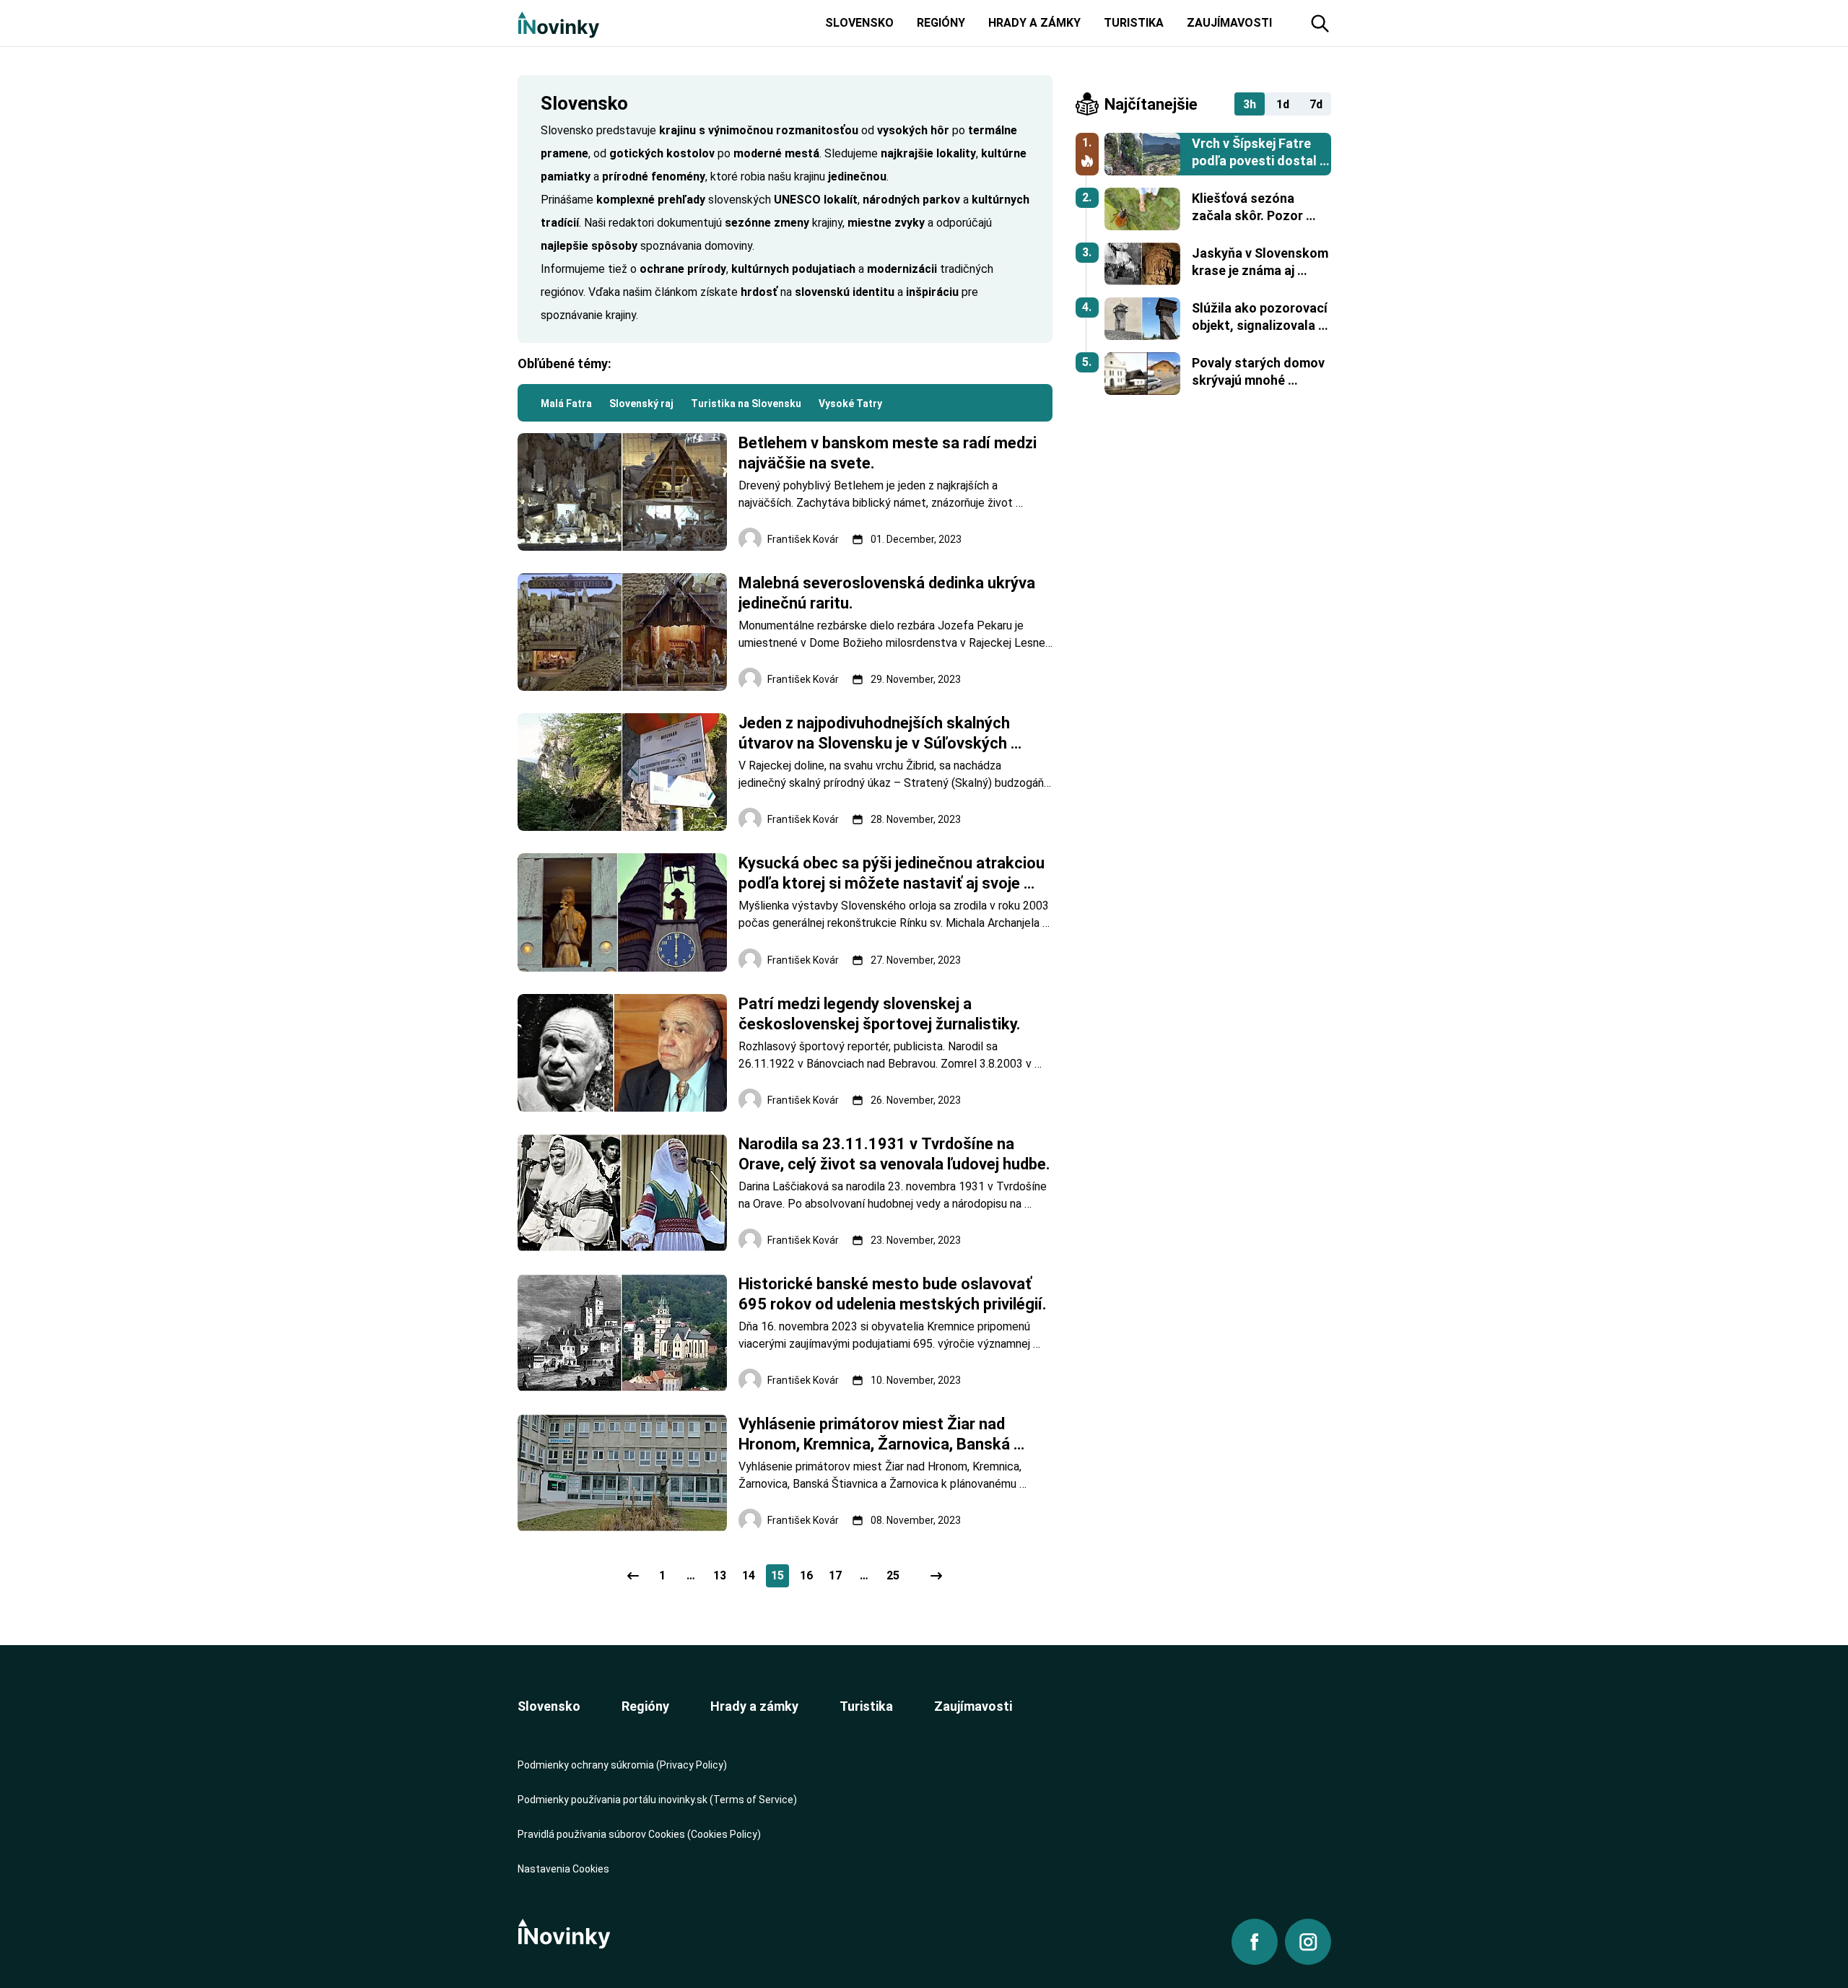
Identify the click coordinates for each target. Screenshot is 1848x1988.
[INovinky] (558, 23)
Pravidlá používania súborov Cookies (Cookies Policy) (639, 1834)
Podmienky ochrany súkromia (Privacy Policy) (622, 1765)
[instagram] (1308, 1942)
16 (806, 1575)
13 (720, 1575)
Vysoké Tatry (850, 404)
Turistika (866, 1706)
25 (893, 1575)
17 (835, 1575)
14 (749, 1575)
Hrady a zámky (754, 1706)
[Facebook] (1255, 1942)
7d (1316, 104)
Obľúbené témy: (565, 363)
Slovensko (549, 1706)
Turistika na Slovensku (746, 404)
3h (1250, 104)
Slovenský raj (641, 404)
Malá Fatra (566, 404)
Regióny (645, 1706)
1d (1283, 104)
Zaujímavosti (973, 1706)
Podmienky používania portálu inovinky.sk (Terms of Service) (657, 1800)
